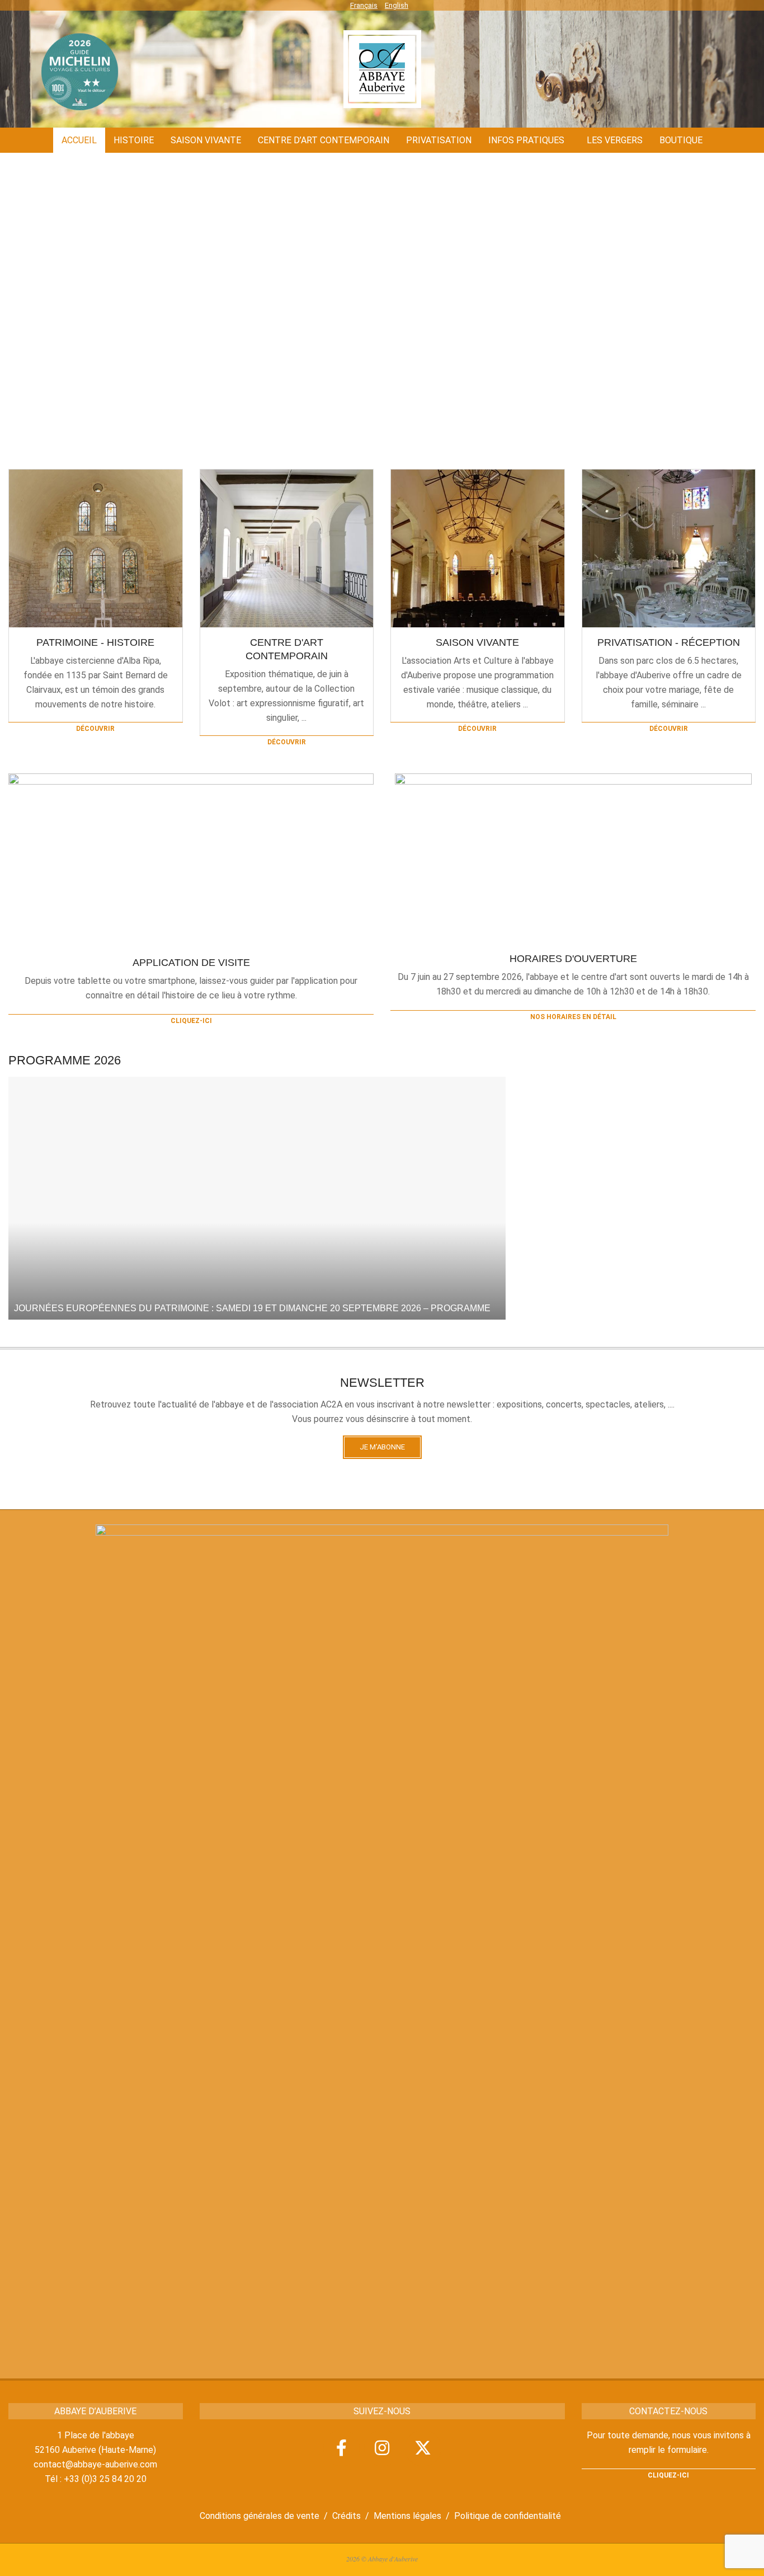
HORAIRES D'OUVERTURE (573, 959)
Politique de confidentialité (508, 2516)
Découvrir (95, 729)
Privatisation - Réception (669, 642)
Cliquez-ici (668, 2475)
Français (364, 5)
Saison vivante (477, 642)
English (397, 5)
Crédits (346, 2516)
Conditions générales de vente (260, 2516)
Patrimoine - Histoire (95, 642)
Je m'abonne (382, 1447)
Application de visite (191, 963)
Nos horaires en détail (573, 1017)
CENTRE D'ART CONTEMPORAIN (287, 649)
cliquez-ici (191, 1021)
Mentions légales (407, 2516)
